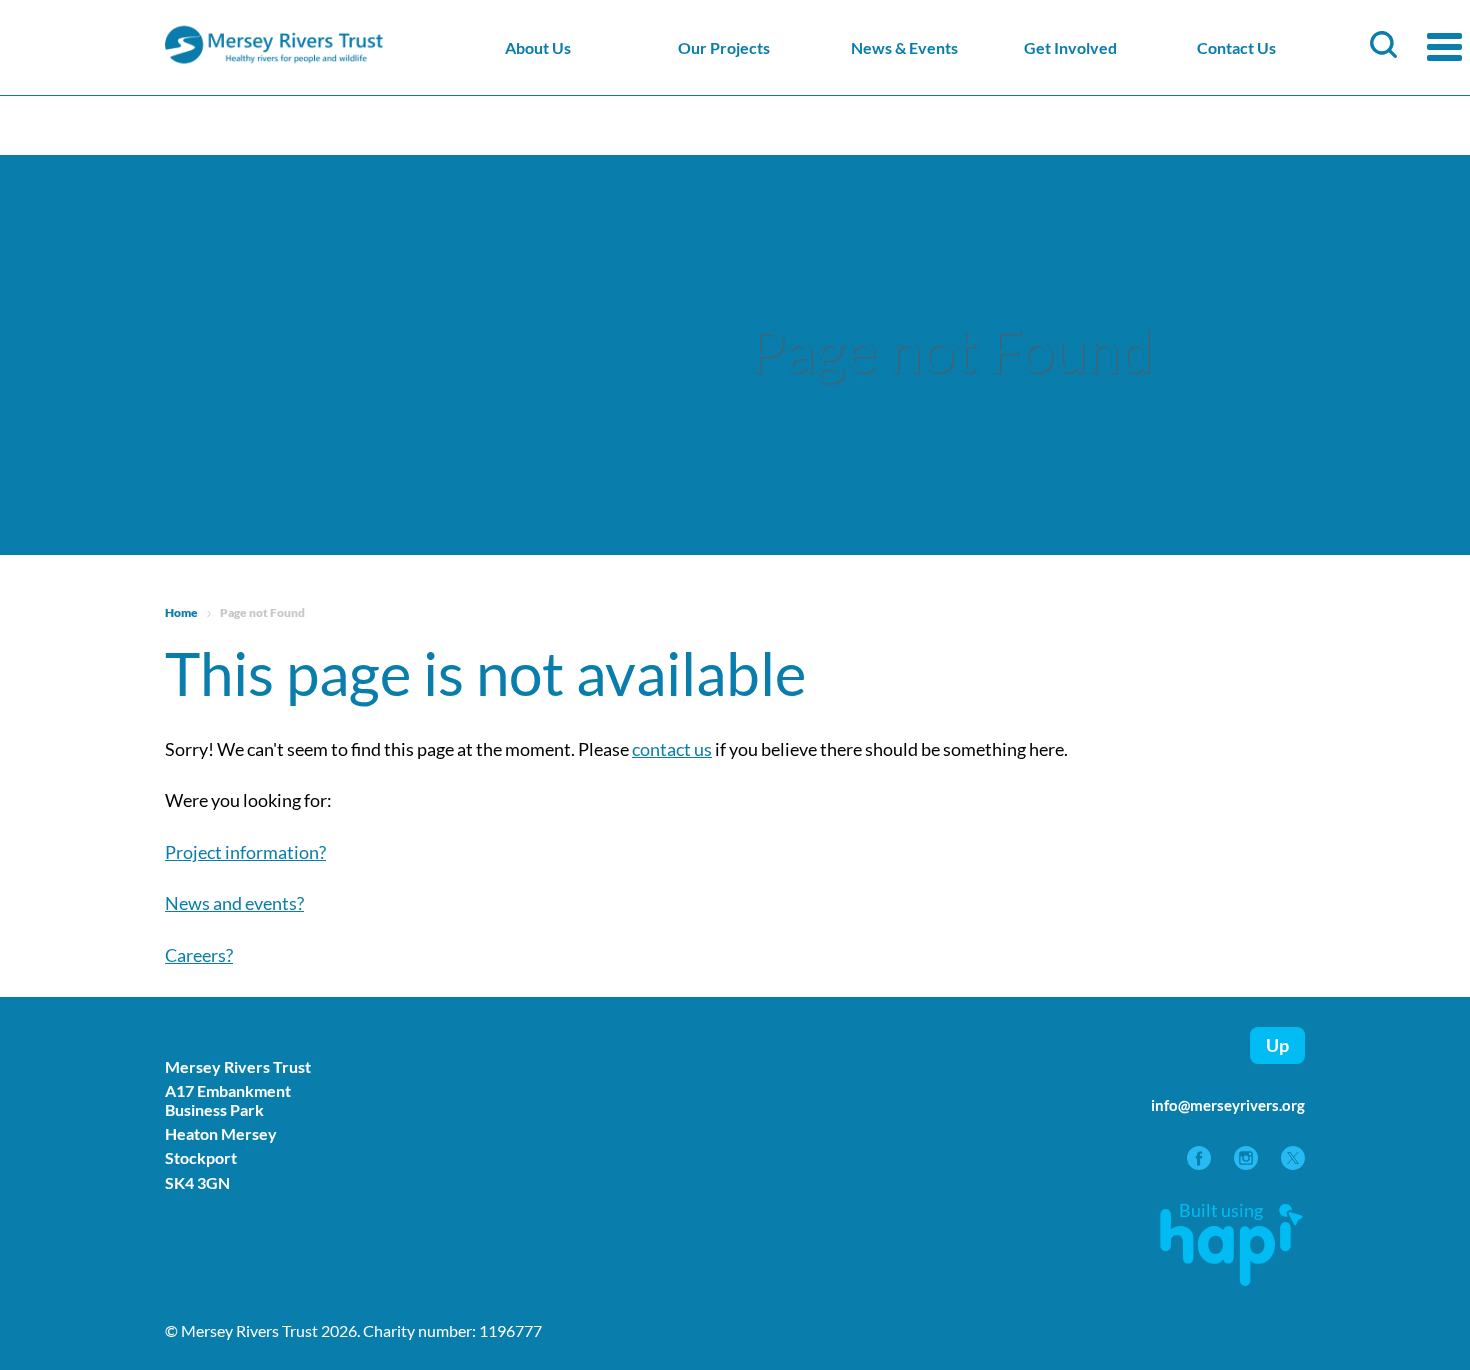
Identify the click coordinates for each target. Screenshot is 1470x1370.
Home (181, 612)
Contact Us (1236, 47)
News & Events (904, 47)
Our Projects (724, 47)
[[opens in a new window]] (1200, 1163)
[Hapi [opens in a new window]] (1231, 1279)
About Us (538, 47)
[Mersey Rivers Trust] (335, 61)
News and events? (234, 903)
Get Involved (1070, 47)
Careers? (199, 955)
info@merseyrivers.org (1228, 1105)
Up (1277, 1045)
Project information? (245, 852)
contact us (672, 749)
